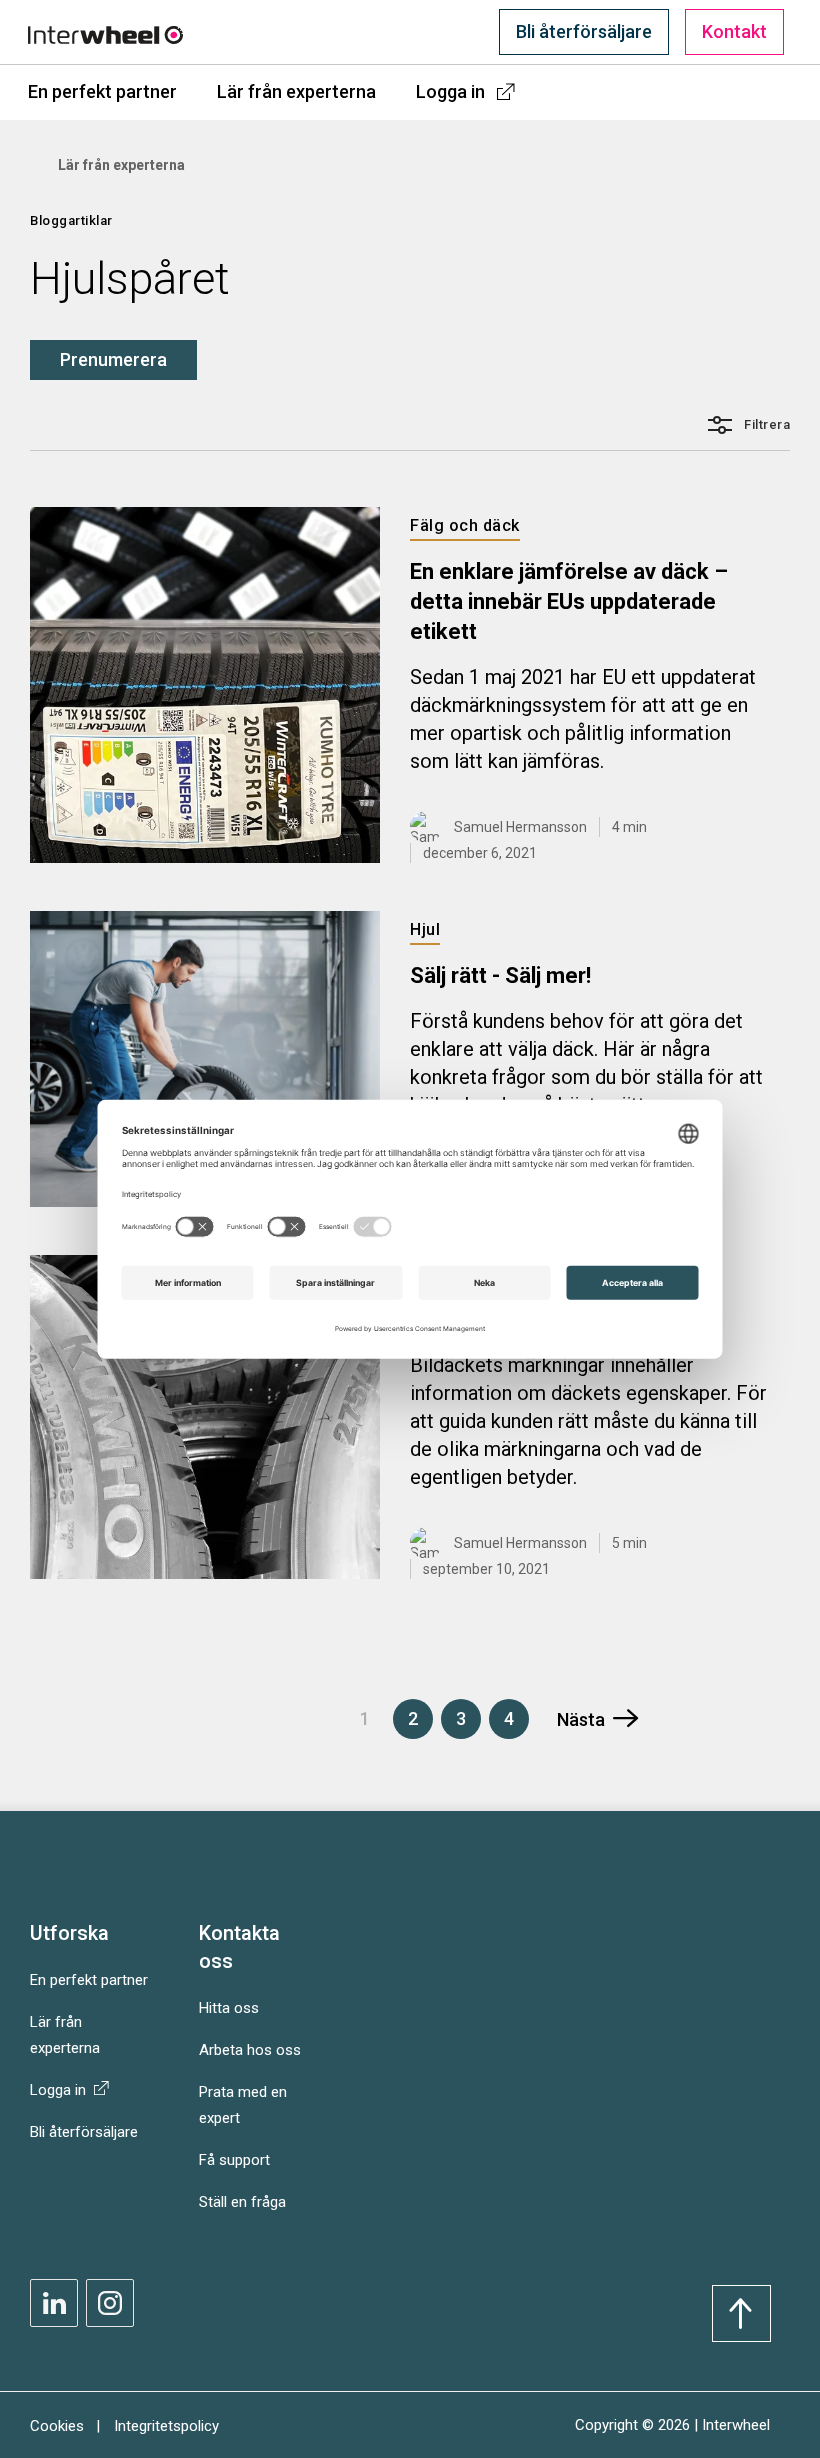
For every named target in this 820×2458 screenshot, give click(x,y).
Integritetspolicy (166, 2425)
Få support (234, 2160)
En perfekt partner (102, 91)
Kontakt (734, 31)
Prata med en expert (243, 2105)
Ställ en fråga (242, 2202)
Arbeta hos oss (250, 2050)
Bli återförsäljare (584, 31)
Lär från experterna (296, 91)
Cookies (57, 2425)
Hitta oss (229, 2008)
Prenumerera (113, 359)
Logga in (450, 91)
